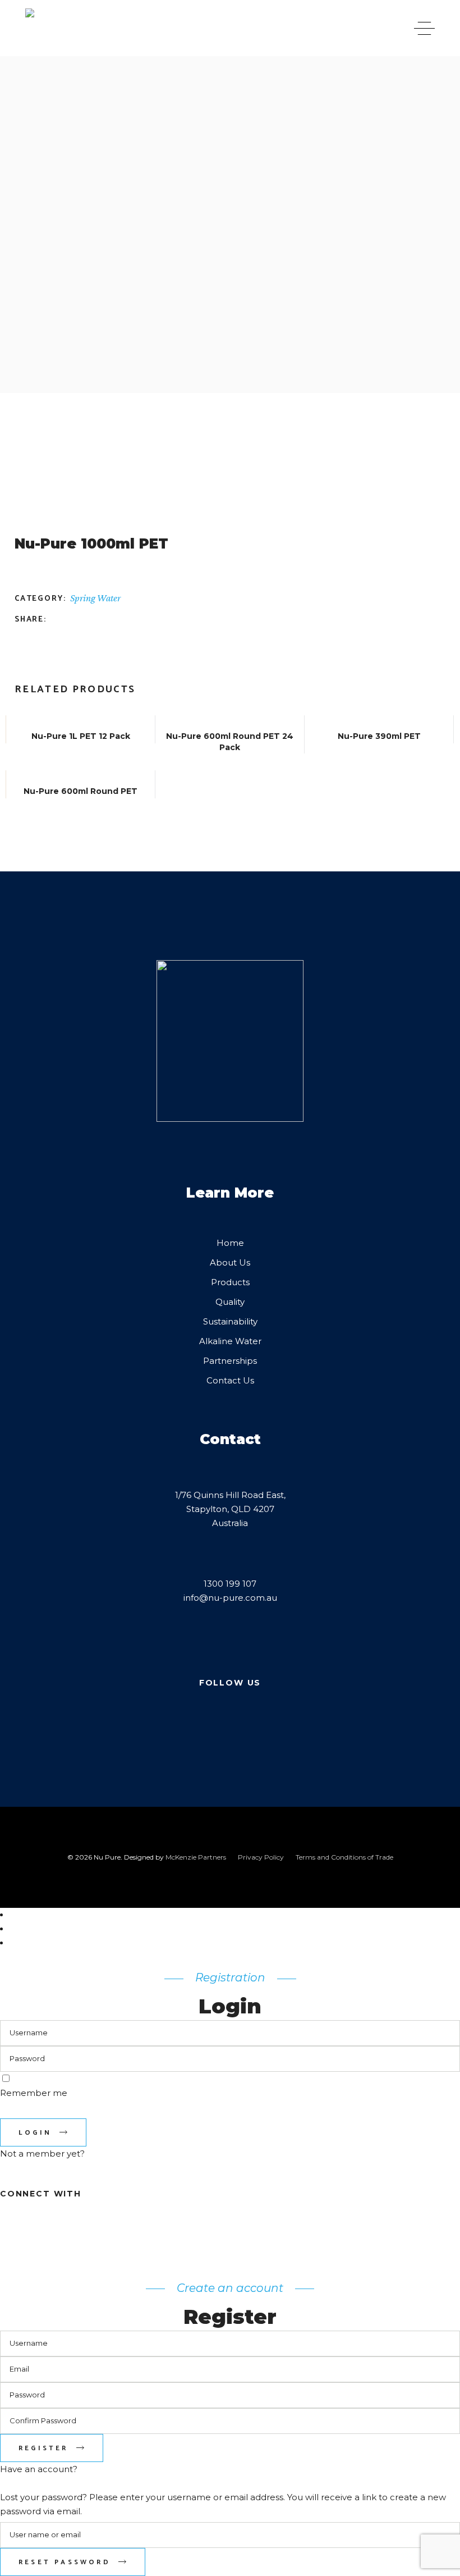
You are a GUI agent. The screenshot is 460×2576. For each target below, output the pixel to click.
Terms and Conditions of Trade (344, 1857)
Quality (230, 1302)
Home (230, 1243)
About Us (230, 1262)
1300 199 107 (230, 1584)
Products (230, 1282)
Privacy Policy (261, 1857)
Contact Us (230, 1380)
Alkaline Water (230, 1341)
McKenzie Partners (197, 1857)
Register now (28, 2168)
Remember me (34, 2093)
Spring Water (95, 598)
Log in (13, 2483)
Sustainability (230, 1321)
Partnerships (230, 1361)
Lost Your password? (43, 2111)
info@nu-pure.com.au (230, 1598)
